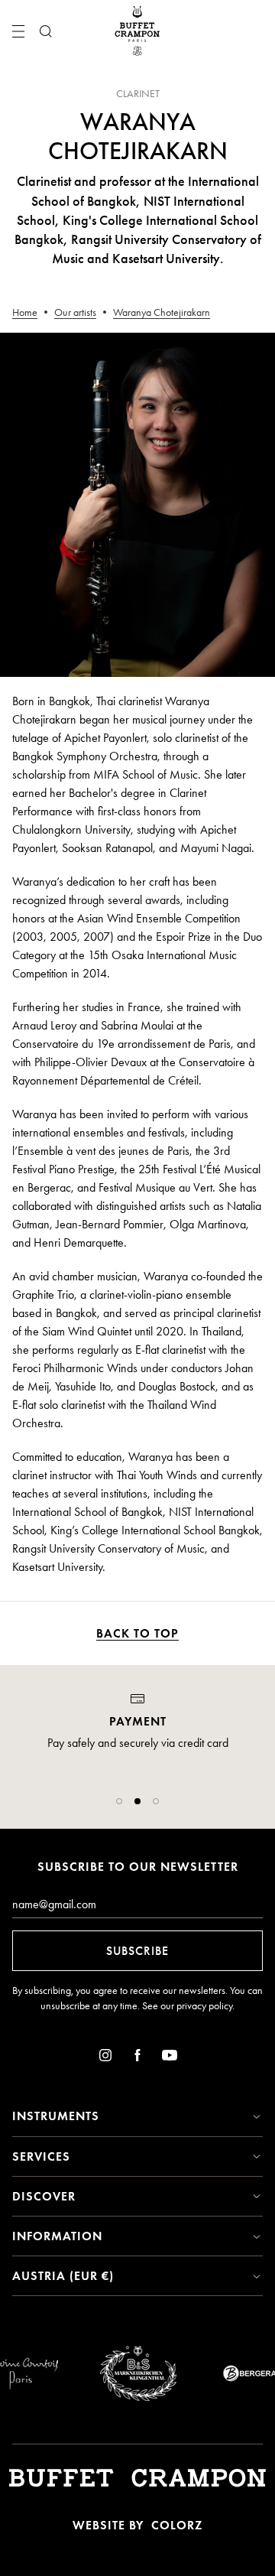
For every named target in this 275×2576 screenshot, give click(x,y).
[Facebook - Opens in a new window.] (137, 2058)
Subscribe (137, 1951)
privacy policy (204, 2006)
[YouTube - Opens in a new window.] (170, 2058)
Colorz (177, 2525)
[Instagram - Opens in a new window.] (105, 2058)
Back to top (137, 1633)
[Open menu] (18, 31)
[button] (119, 1801)
